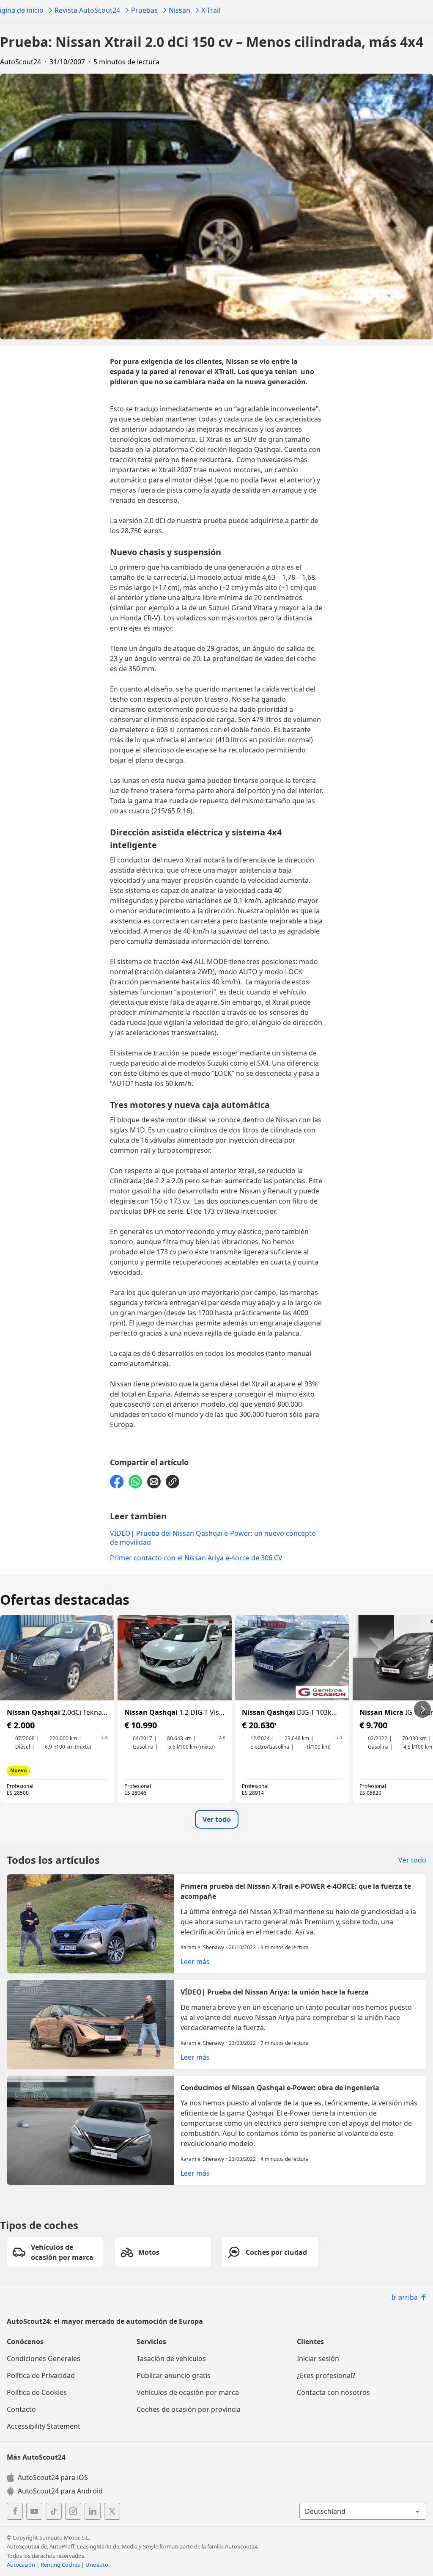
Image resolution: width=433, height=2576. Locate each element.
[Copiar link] (173, 1482)
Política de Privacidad (41, 2375)
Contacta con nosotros (333, 2392)
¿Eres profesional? (326, 2375)
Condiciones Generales (44, 2358)
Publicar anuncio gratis (174, 2375)
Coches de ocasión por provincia (189, 2409)
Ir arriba (405, 2297)
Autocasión (21, 2565)
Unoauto (97, 2565)
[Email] (154, 1482)
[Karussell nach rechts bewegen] (422, 1709)
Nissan (180, 10)
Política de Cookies (37, 2392)
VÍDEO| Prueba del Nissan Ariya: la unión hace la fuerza (216, 2025)
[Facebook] (117, 1482)
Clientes (310, 2342)
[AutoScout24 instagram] (73, 2511)
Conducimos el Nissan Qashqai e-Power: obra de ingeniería (216, 2130)
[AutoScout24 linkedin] (93, 2511)
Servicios (151, 2342)
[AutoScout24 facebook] (15, 2511)
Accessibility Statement (44, 2426)
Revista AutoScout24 (87, 10)
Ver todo (217, 1819)
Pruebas (144, 10)
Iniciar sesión (318, 2358)
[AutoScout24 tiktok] (54, 2511)
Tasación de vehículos (171, 2358)
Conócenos (25, 2342)
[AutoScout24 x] (112, 2511)
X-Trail (211, 10)
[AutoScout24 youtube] (34, 2511)
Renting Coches (60, 2565)
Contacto (21, 2409)
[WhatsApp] (135, 1482)
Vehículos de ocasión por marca (188, 2392)
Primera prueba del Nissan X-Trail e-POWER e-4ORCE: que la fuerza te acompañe (216, 1924)
